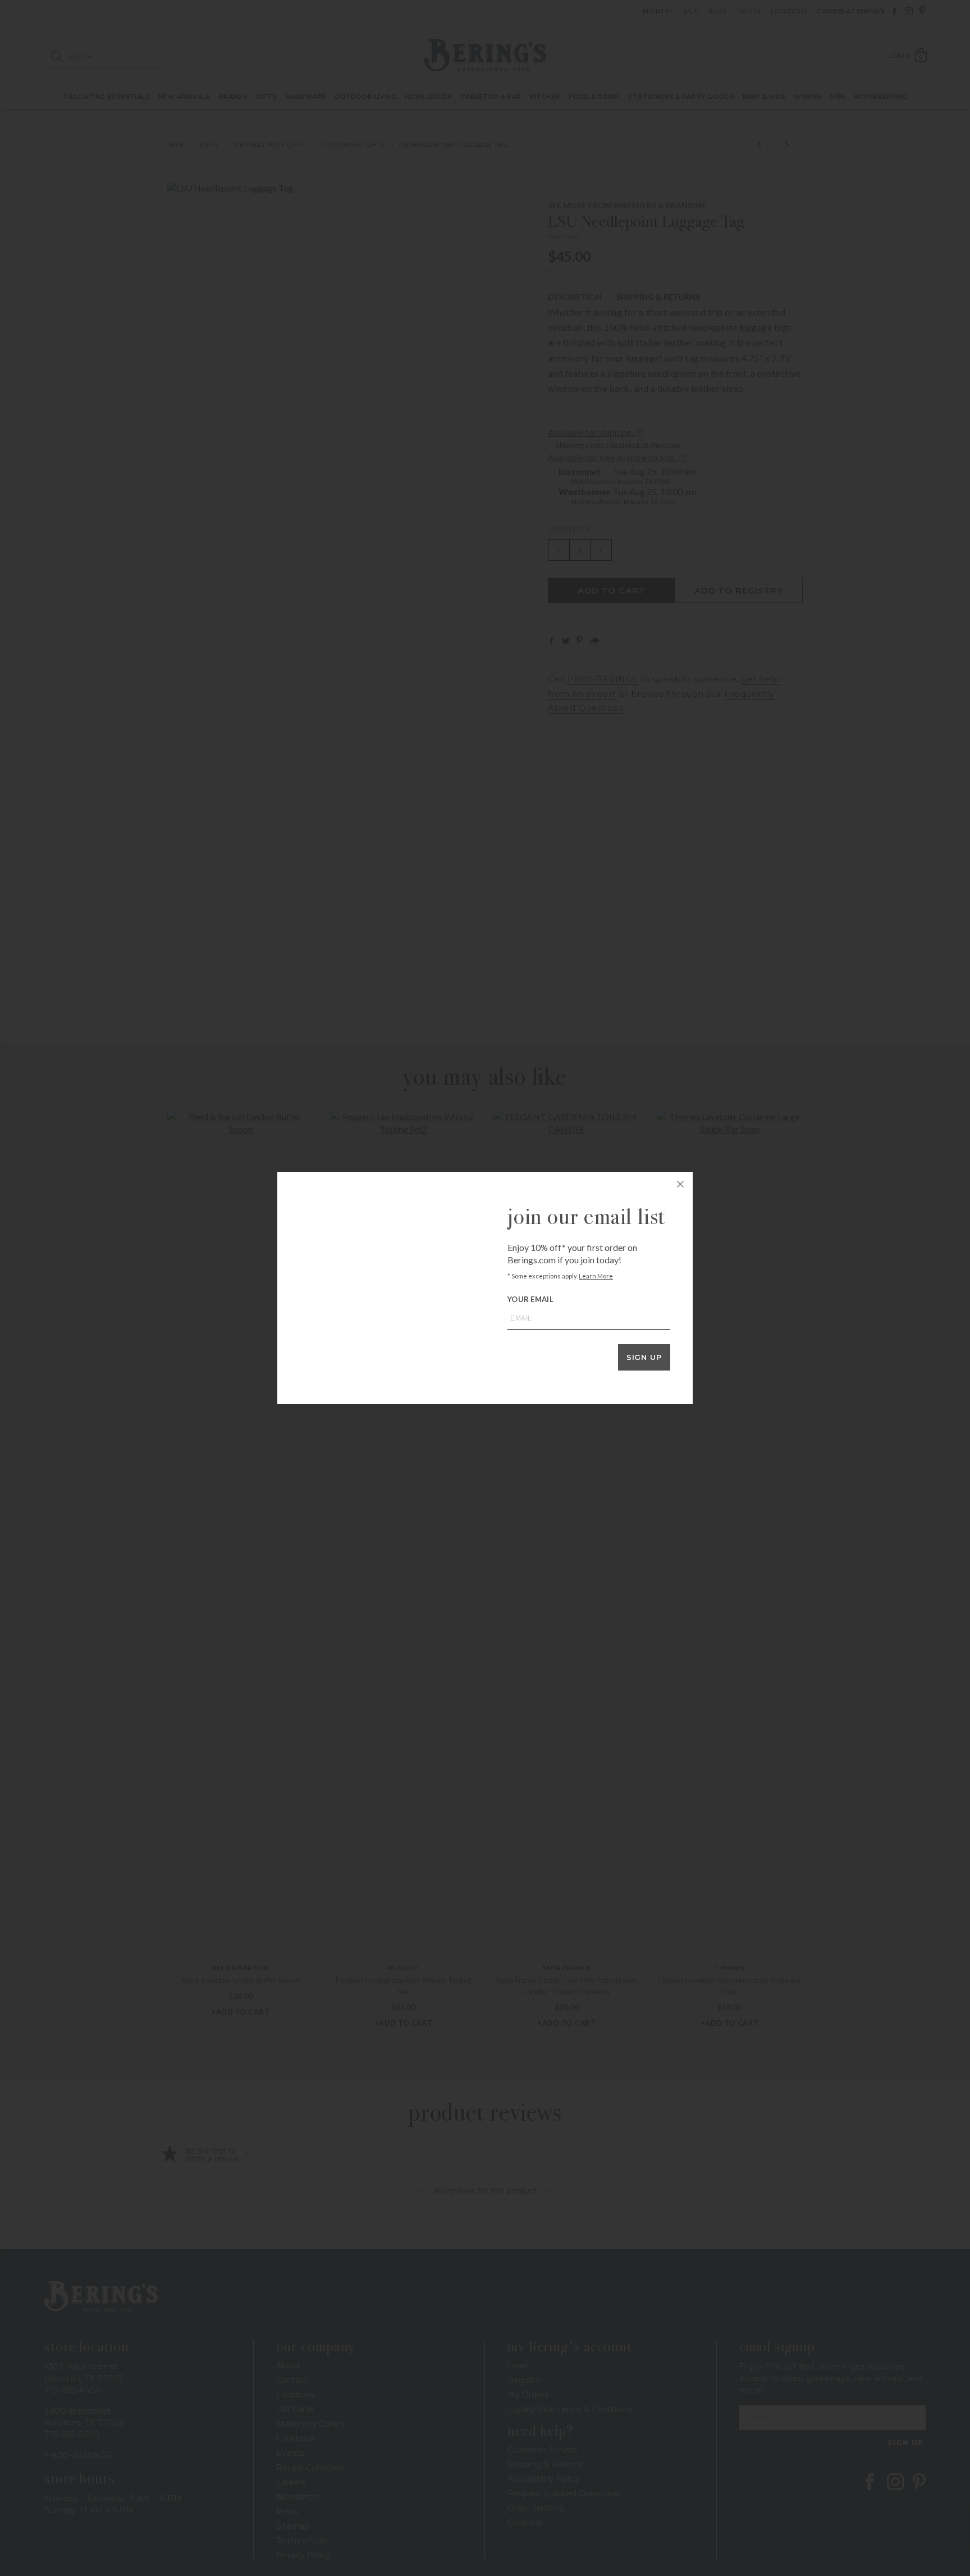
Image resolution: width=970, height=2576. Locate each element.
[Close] (680, 1184)
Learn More (596, 1276)
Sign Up (644, 1357)
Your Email (530, 1299)
